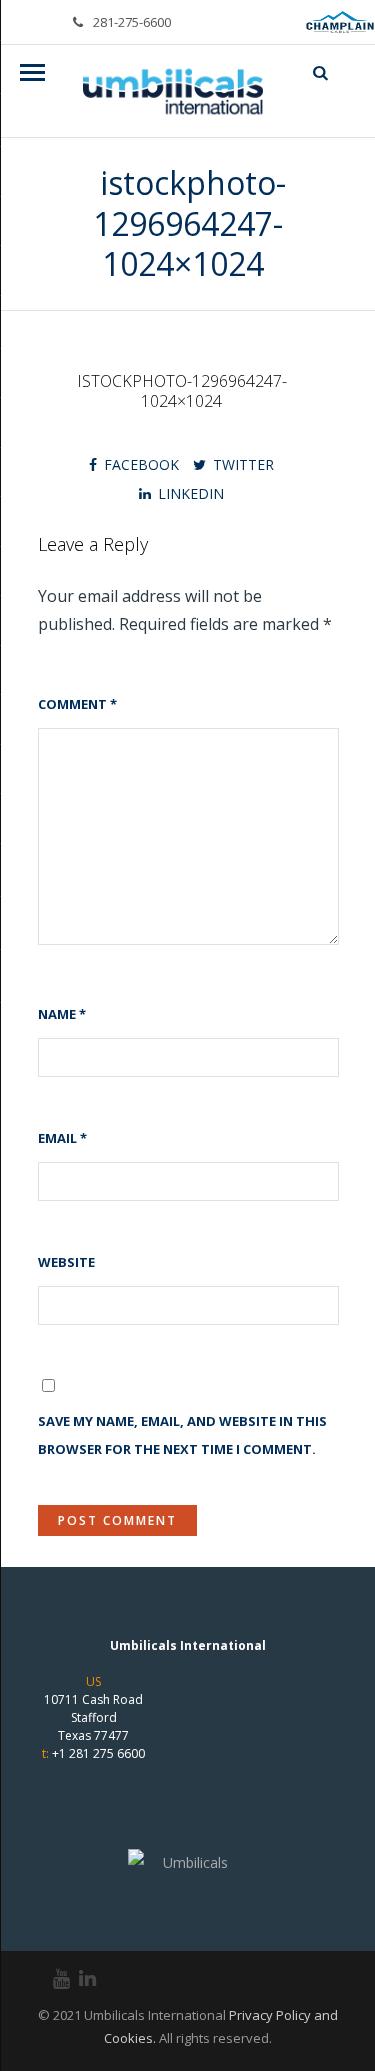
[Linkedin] (79, 1979)
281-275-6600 (132, 22)
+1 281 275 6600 (98, 1753)
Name (62, 1014)
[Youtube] (53, 1979)
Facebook (141, 464)
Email (62, 1138)
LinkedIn (191, 493)
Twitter (243, 464)
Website (66, 1262)
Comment (77, 704)
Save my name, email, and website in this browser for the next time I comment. (182, 1435)
